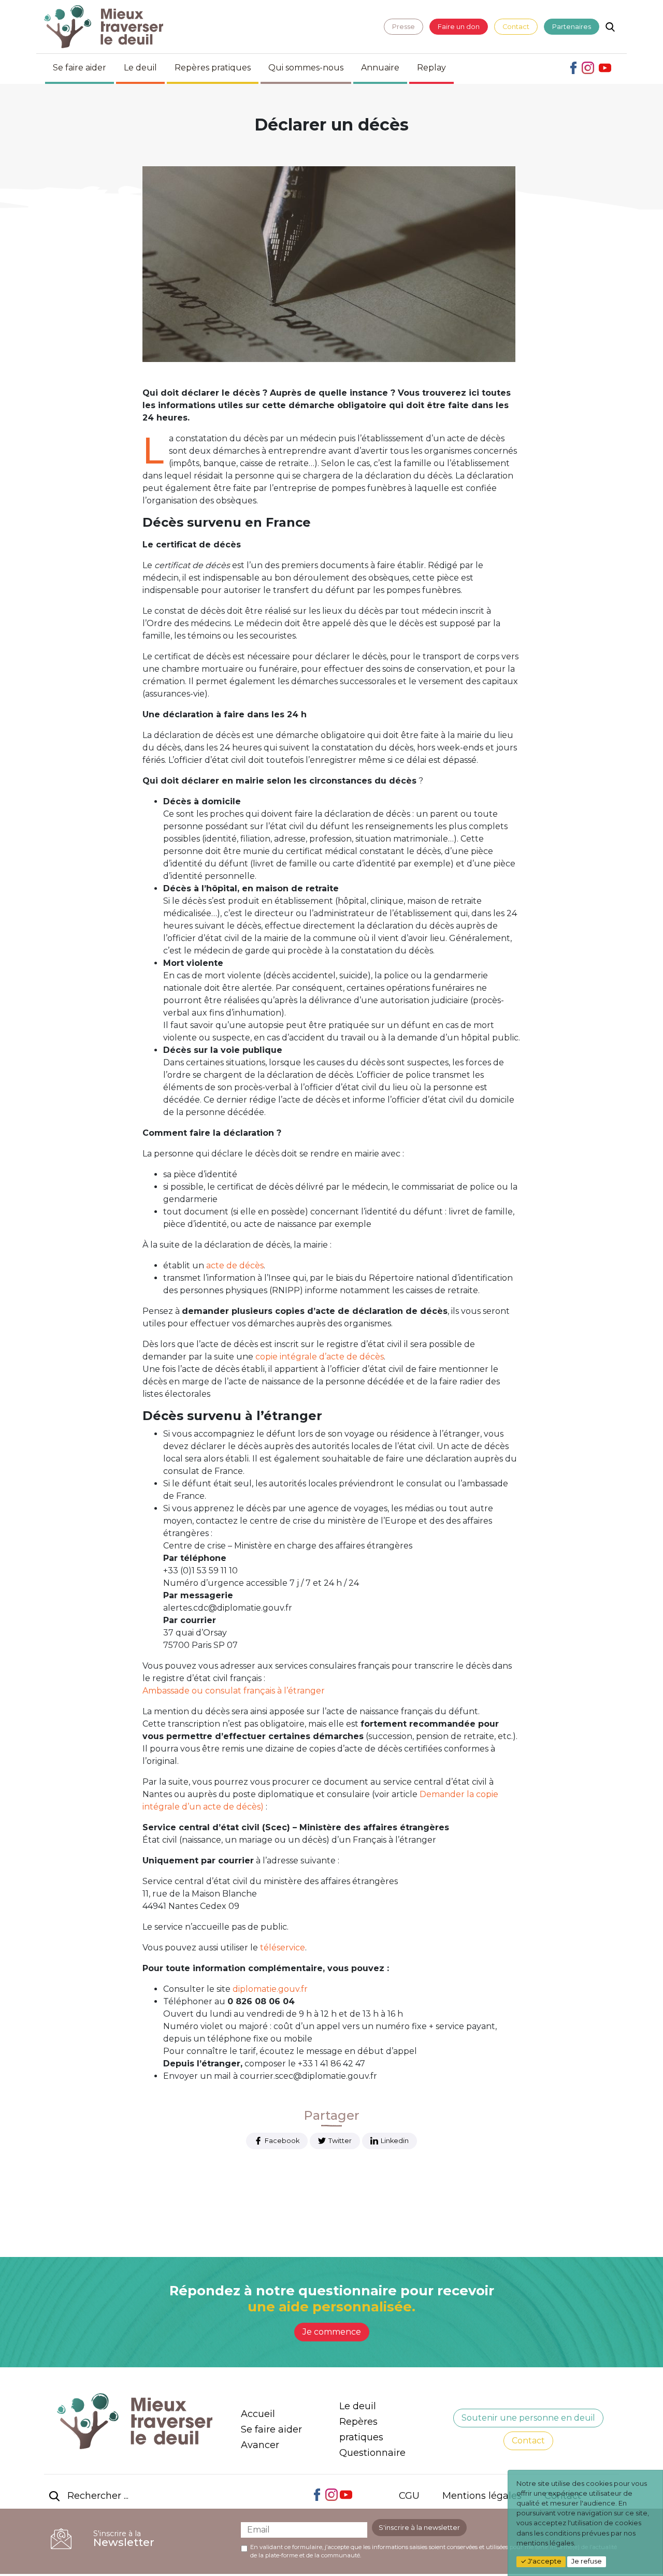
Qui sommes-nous (306, 68)
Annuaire (380, 68)
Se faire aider (80, 68)
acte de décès (235, 1265)
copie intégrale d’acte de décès (320, 1357)
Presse (403, 27)
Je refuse (587, 2561)
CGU (409, 2496)
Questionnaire (372, 2453)
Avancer (260, 2445)
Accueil (258, 2414)
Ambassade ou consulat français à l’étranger (235, 1691)
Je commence (332, 2332)
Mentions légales (482, 2496)
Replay (431, 68)
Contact (516, 27)
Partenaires (572, 27)
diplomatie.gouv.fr (270, 1989)
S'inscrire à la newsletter (419, 2528)
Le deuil (140, 68)
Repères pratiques (213, 68)
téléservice (283, 1948)
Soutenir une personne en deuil (528, 2418)
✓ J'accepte (541, 2561)
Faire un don (459, 27)
